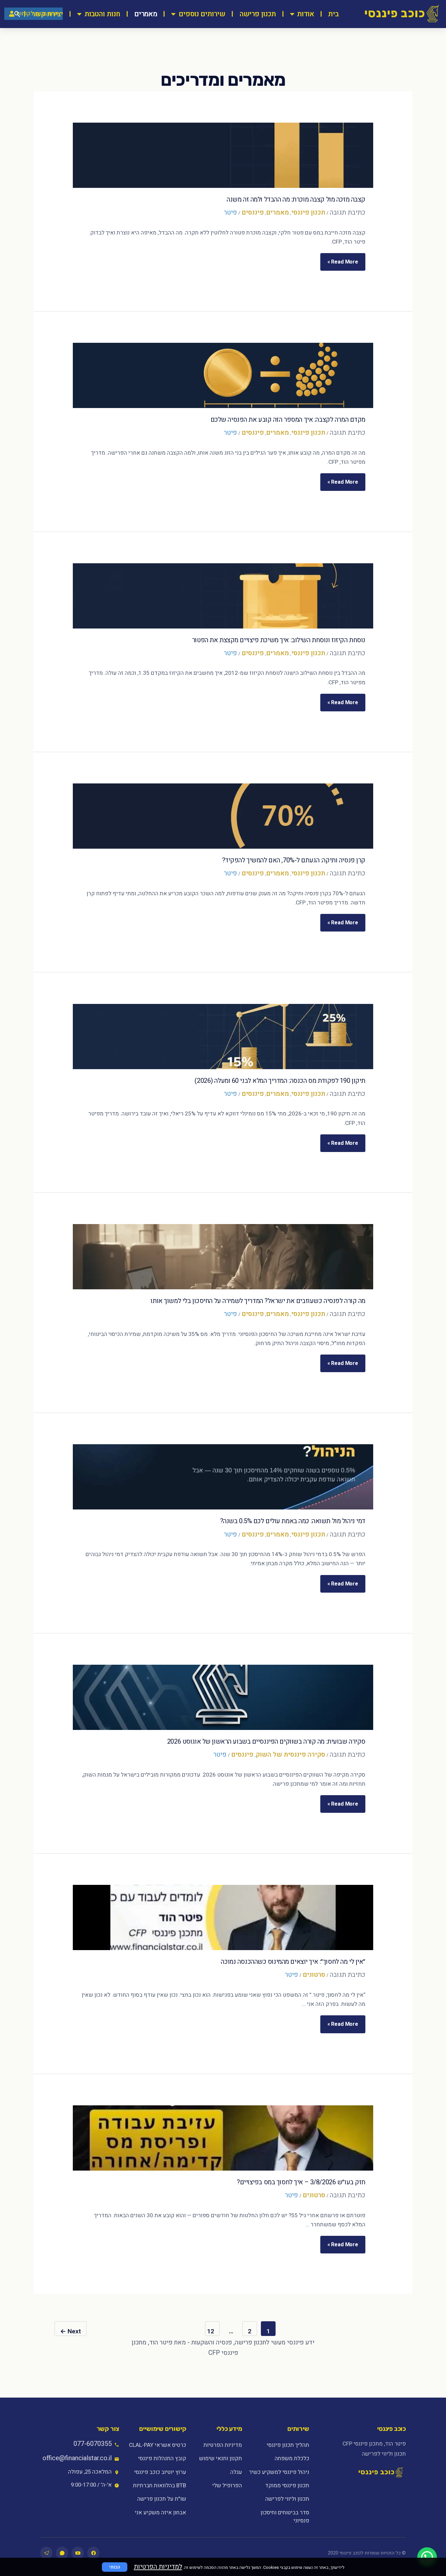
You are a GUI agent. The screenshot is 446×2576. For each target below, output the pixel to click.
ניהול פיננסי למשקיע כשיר (279, 2472)
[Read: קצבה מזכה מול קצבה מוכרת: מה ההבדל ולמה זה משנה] (223, 155)
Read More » (343, 259)
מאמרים (146, 14)
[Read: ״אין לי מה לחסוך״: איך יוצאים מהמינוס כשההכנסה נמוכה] (223, 1917)
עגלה (236, 2472)
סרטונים (314, 1975)
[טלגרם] (46, 2553)
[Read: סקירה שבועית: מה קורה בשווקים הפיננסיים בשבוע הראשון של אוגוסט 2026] (223, 1697)
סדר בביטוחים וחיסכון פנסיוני (285, 2517)
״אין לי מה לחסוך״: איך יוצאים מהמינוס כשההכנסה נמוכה (293, 1962)
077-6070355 (93, 2444)
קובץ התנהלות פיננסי (162, 2458)
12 (211, 2331)
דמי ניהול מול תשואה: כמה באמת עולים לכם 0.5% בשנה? (293, 1521)
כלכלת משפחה (292, 2458)
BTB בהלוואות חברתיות (159, 2485)
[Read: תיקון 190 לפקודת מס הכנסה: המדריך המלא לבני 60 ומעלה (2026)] (223, 1037)
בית (333, 14)
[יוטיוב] (78, 2553)
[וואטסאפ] (62, 2553)
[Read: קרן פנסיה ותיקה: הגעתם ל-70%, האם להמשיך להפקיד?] (223, 816)
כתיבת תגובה (348, 212)
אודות (306, 14)
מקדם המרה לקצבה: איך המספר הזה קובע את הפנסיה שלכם (288, 420)
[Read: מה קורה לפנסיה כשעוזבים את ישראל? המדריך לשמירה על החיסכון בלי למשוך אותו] (223, 1257)
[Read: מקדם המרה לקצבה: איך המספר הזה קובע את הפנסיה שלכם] (223, 375)
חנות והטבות (102, 14)
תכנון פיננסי (308, 212)
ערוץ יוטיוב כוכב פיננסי (160, 2472)
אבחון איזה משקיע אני (160, 2513)
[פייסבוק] (93, 2553)
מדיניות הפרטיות (223, 2445)
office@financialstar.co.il (77, 2458)
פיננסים (253, 212)
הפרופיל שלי (227, 2485)
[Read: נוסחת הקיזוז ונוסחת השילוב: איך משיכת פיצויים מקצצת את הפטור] (223, 596)
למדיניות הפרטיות (158, 2567)
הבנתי (115, 2567)
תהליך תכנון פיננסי (288, 2445)
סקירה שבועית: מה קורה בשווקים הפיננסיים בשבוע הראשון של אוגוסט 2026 (266, 1742)
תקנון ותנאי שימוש (221, 2458)
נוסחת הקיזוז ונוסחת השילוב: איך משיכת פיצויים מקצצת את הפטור (279, 640)
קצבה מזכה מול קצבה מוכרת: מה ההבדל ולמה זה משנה (296, 199)
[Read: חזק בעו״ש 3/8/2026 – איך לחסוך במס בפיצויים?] (223, 2138)
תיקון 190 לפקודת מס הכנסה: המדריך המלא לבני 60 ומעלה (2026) (280, 1081)
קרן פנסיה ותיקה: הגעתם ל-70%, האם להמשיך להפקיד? (294, 860)
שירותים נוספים (202, 14)
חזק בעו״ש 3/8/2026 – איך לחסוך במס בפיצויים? (301, 2182)
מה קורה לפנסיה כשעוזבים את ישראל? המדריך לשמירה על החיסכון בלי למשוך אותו (258, 1301)
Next (71, 2331)
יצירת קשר (47, 14)
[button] (427, 2557)
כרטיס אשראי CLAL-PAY (158, 2445)
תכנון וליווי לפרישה (287, 2499)
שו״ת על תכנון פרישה (162, 2499)
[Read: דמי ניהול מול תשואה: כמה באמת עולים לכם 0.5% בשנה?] (223, 1477)
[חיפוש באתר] (17, 14)
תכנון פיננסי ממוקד (287, 2485)
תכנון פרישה (258, 14)
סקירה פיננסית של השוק (290, 1755)
